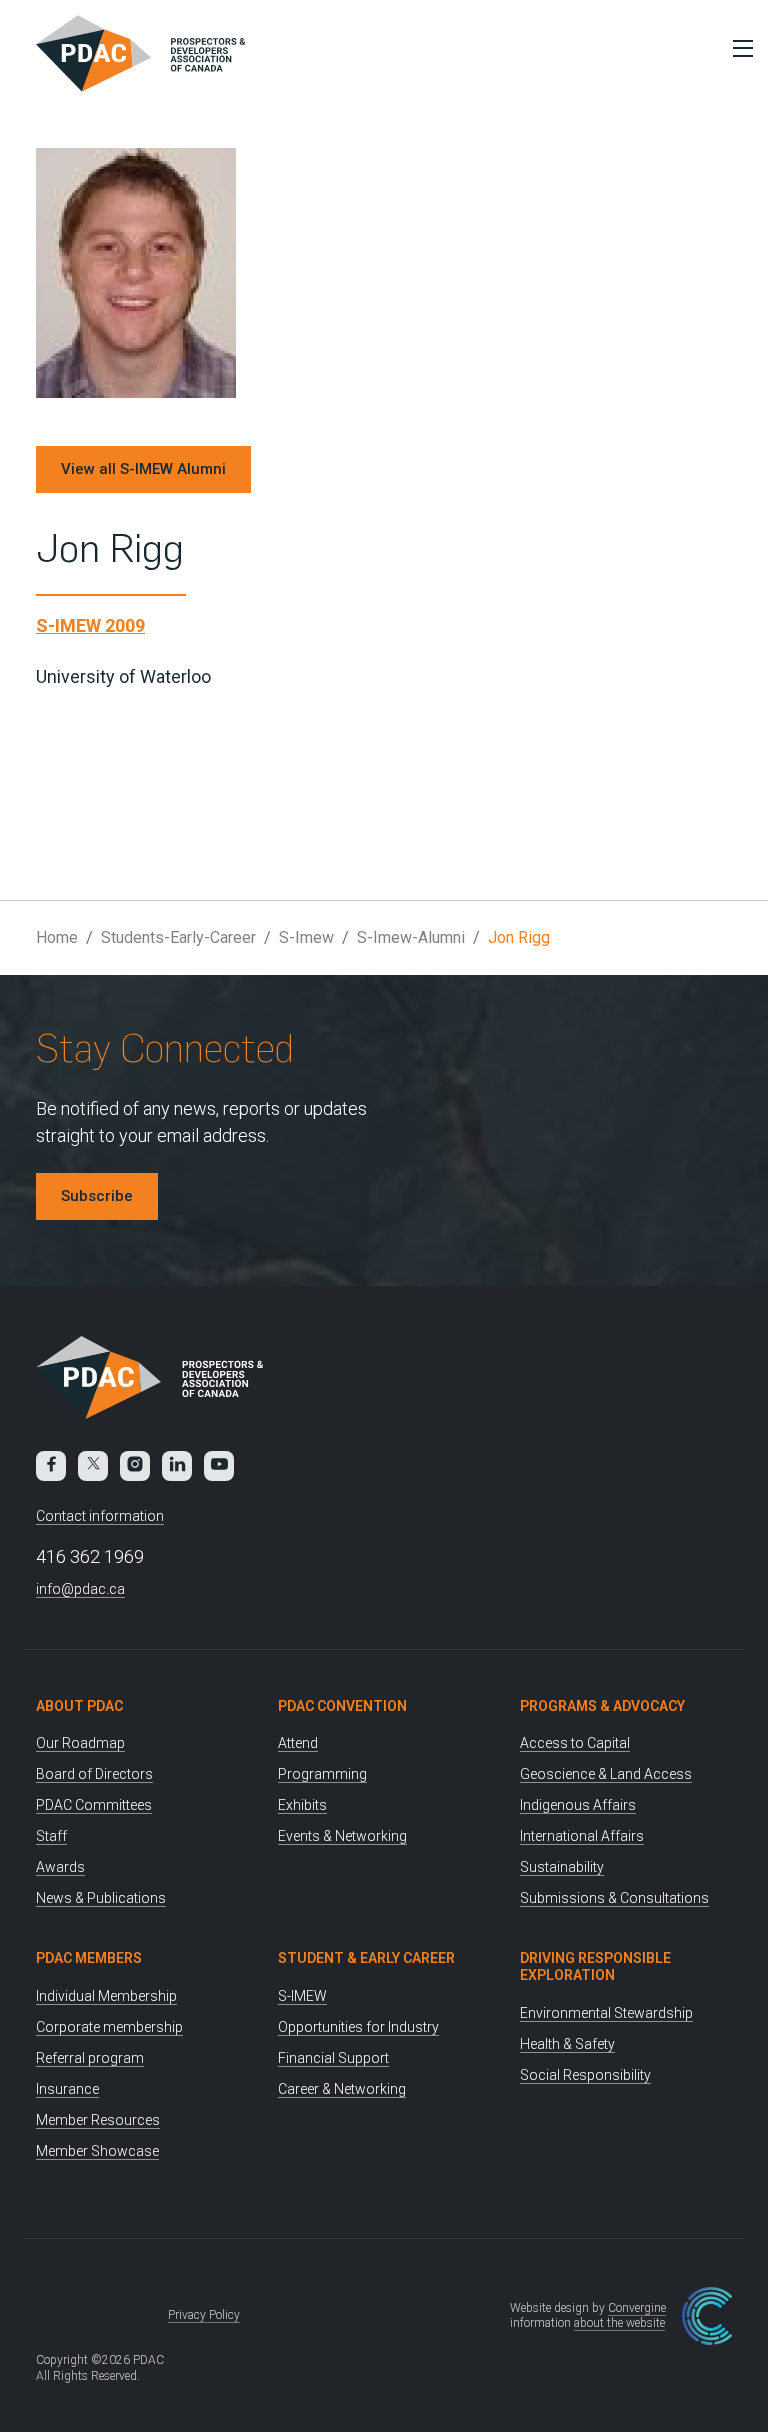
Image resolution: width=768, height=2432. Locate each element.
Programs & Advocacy (602, 1706)
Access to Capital (575, 1743)
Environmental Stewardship (606, 2013)
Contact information (100, 1516)
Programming (322, 1774)
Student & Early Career (366, 1958)
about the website (619, 2323)
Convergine (637, 2308)
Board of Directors (94, 1774)
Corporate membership (109, 2027)
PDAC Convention (342, 1706)
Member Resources (98, 2120)
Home (57, 937)
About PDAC (79, 1706)
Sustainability (562, 1867)
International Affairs (582, 1836)
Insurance (67, 2089)
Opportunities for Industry (358, 2027)
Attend (298, 1743)
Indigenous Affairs (578, 1805)
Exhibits (302, 1805)
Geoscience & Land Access (606, 1774)
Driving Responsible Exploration (595, 1966)
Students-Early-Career (178, 937)
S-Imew (306, 937)
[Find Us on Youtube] (219, 1466)
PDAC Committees (94, 1805)
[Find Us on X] (93, 1466)
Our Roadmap (80, 1743)
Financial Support (333, 2058)
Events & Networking (342, 1836)
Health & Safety (567, 2044)
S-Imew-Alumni (411, 937)
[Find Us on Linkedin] (177, 1466)
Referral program (90, 2058)
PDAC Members (89, 1958)
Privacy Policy (204, 2315)
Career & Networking (342, 2089)
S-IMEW (302, 1996)
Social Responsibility (585, 2075)
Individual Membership (106, 1996)
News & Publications (101, 1898)
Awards (60, 1867)
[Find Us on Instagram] (135, 1466)
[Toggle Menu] (738, 48)
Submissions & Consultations (614, 1898)
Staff (51, 1836)
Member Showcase (97, 2151)
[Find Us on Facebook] (51, 1466)
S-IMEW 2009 (90, 625)
